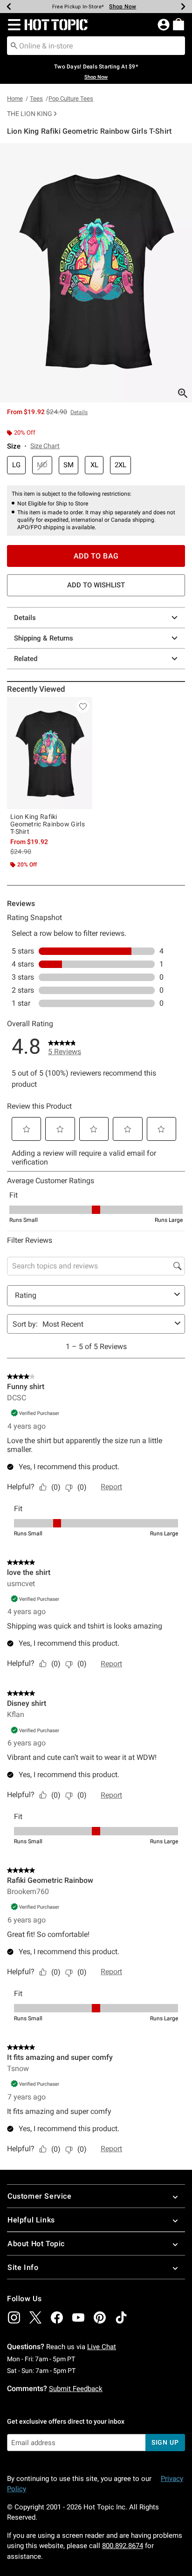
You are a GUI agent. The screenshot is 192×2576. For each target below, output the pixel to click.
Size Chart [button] (45, 446)
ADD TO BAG (96, 556)
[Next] (183, 7)
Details (25, 618)
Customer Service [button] (40, 2196)
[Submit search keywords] (14, 45)
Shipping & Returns (44, 638)
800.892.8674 (123, 2546)
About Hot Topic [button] (36, 2244)
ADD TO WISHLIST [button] (96, 585)
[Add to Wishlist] (83, 706)
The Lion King (30, 114)
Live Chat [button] (102, 2347)
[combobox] (96, 46)
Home (15, 99)
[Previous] (9, 7)
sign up (165, 2442)
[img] (14, 2317)
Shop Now (123, 7)
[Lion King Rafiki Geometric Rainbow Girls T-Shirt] (50, 753)
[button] (12, 25)
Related (26, 659)
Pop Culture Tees (71, 99)
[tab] (96, 273)
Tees (36, 99)
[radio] (16, 465)
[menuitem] (178, 24)
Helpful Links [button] (31, 2220)
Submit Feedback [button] (76, 2389)
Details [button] (79, 412)
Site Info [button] (23, 2267)
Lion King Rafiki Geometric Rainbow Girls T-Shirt (48, 824)
